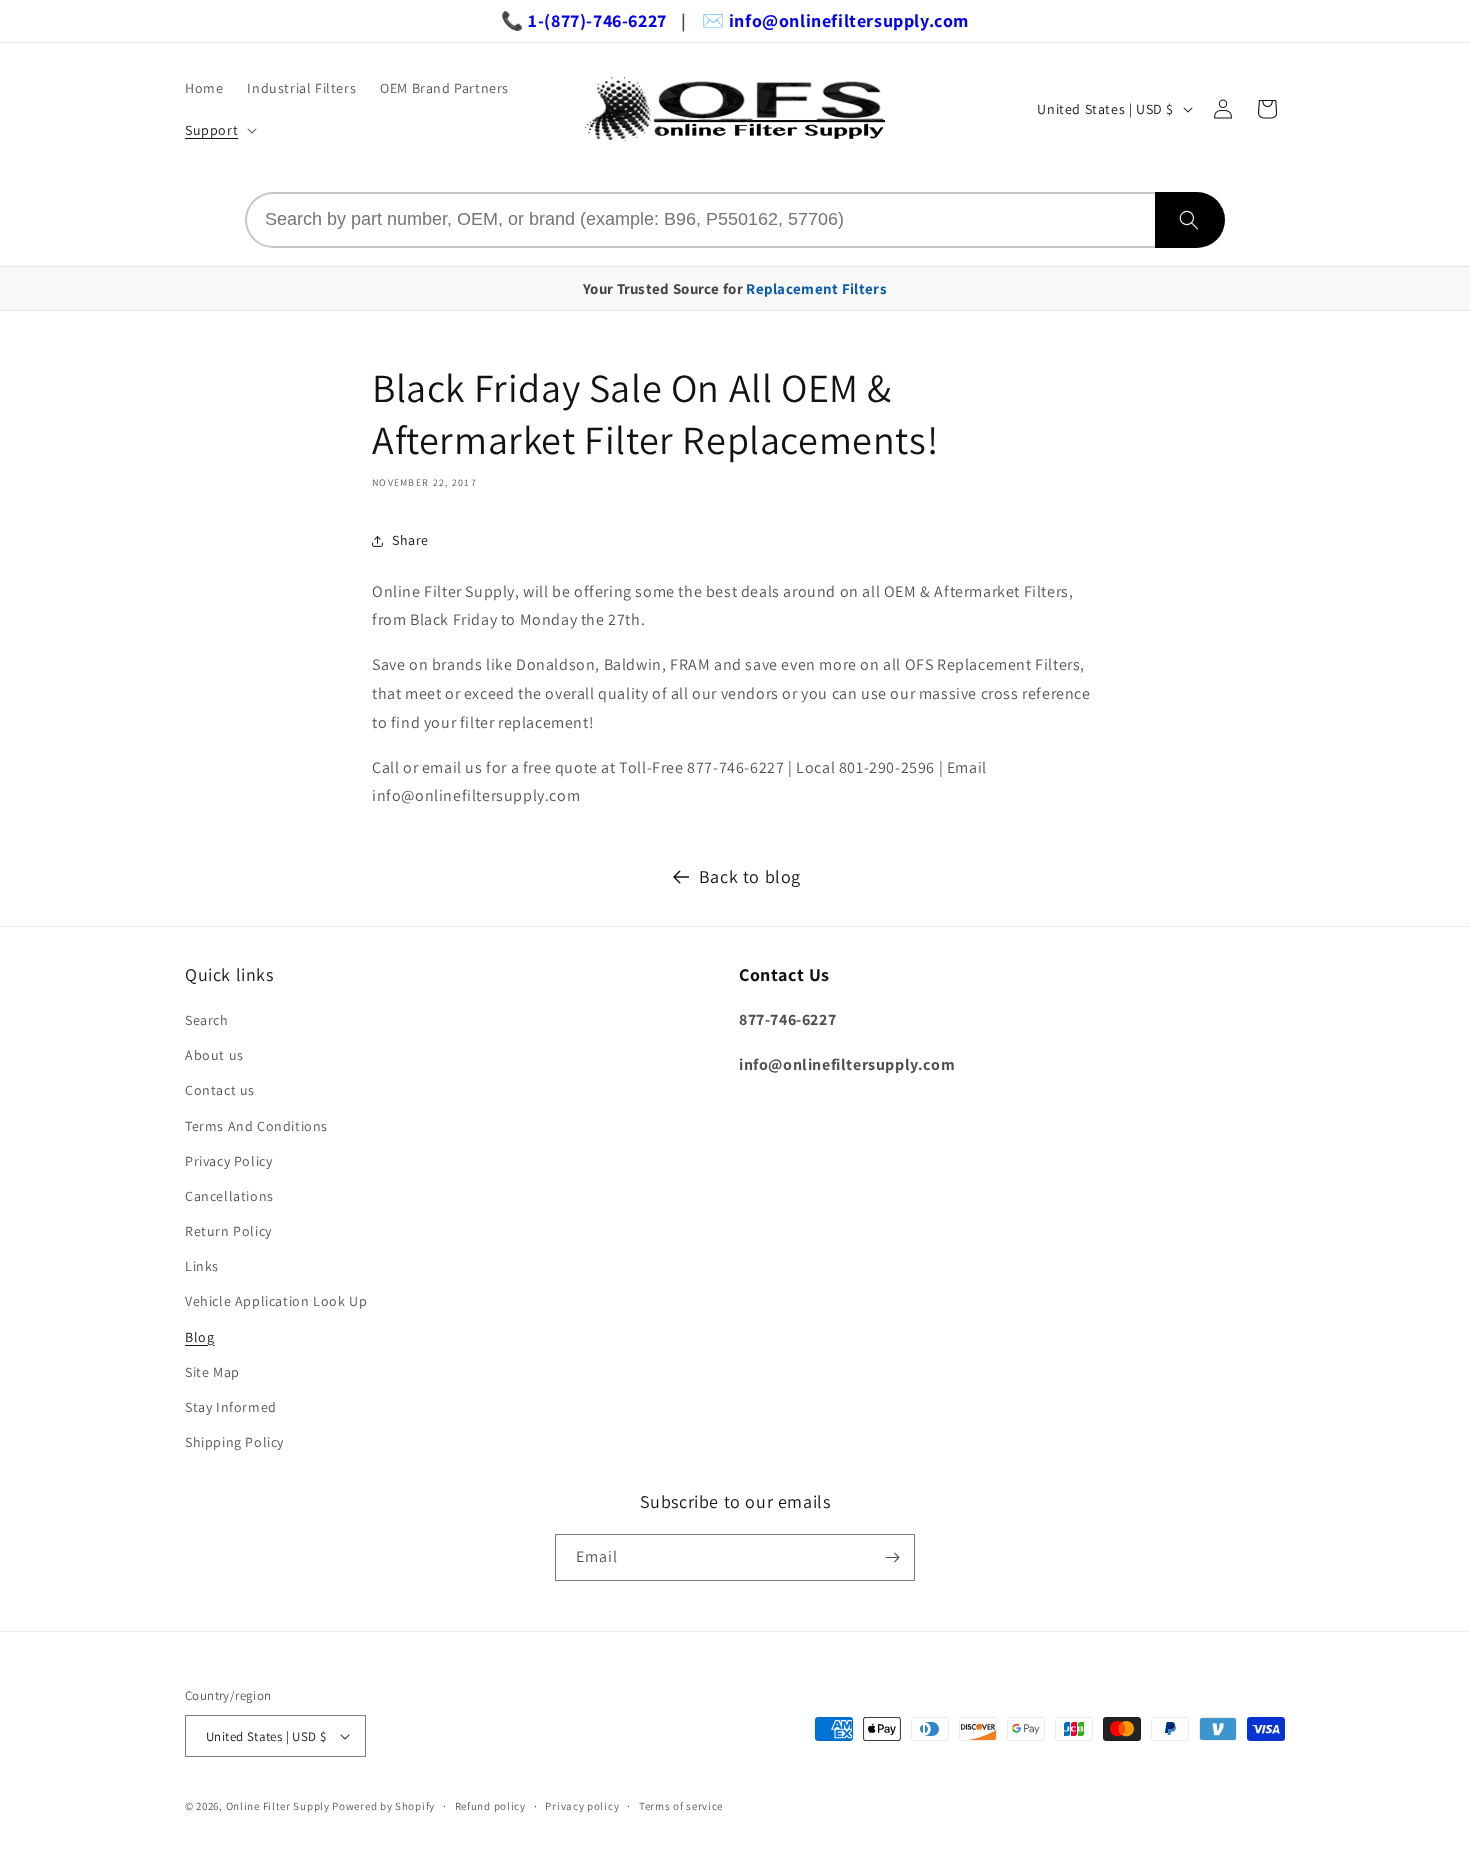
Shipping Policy (234, 1442)
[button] (219, 130)
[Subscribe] (892, 1557)
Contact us (220, 1090)
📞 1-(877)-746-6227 (584, 20)
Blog (199, 1337)
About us (214, 1055)
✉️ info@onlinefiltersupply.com (835, 20)
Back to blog (750, 876)
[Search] (1190, 220)
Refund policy (490, 1806)
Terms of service (681, 1806)
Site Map (212, 1372)
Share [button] (410, 540)
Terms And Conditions (256, 1126)
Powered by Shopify (383, 1806)
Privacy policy (582, 1806)
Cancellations (229, 1196)
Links (202, 1266)
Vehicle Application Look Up (276, 1301)
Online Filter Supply (278, 1806)
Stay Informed (231, 1407)
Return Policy (228, 1231)
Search (207, 1020)
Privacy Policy (228, 1161)
